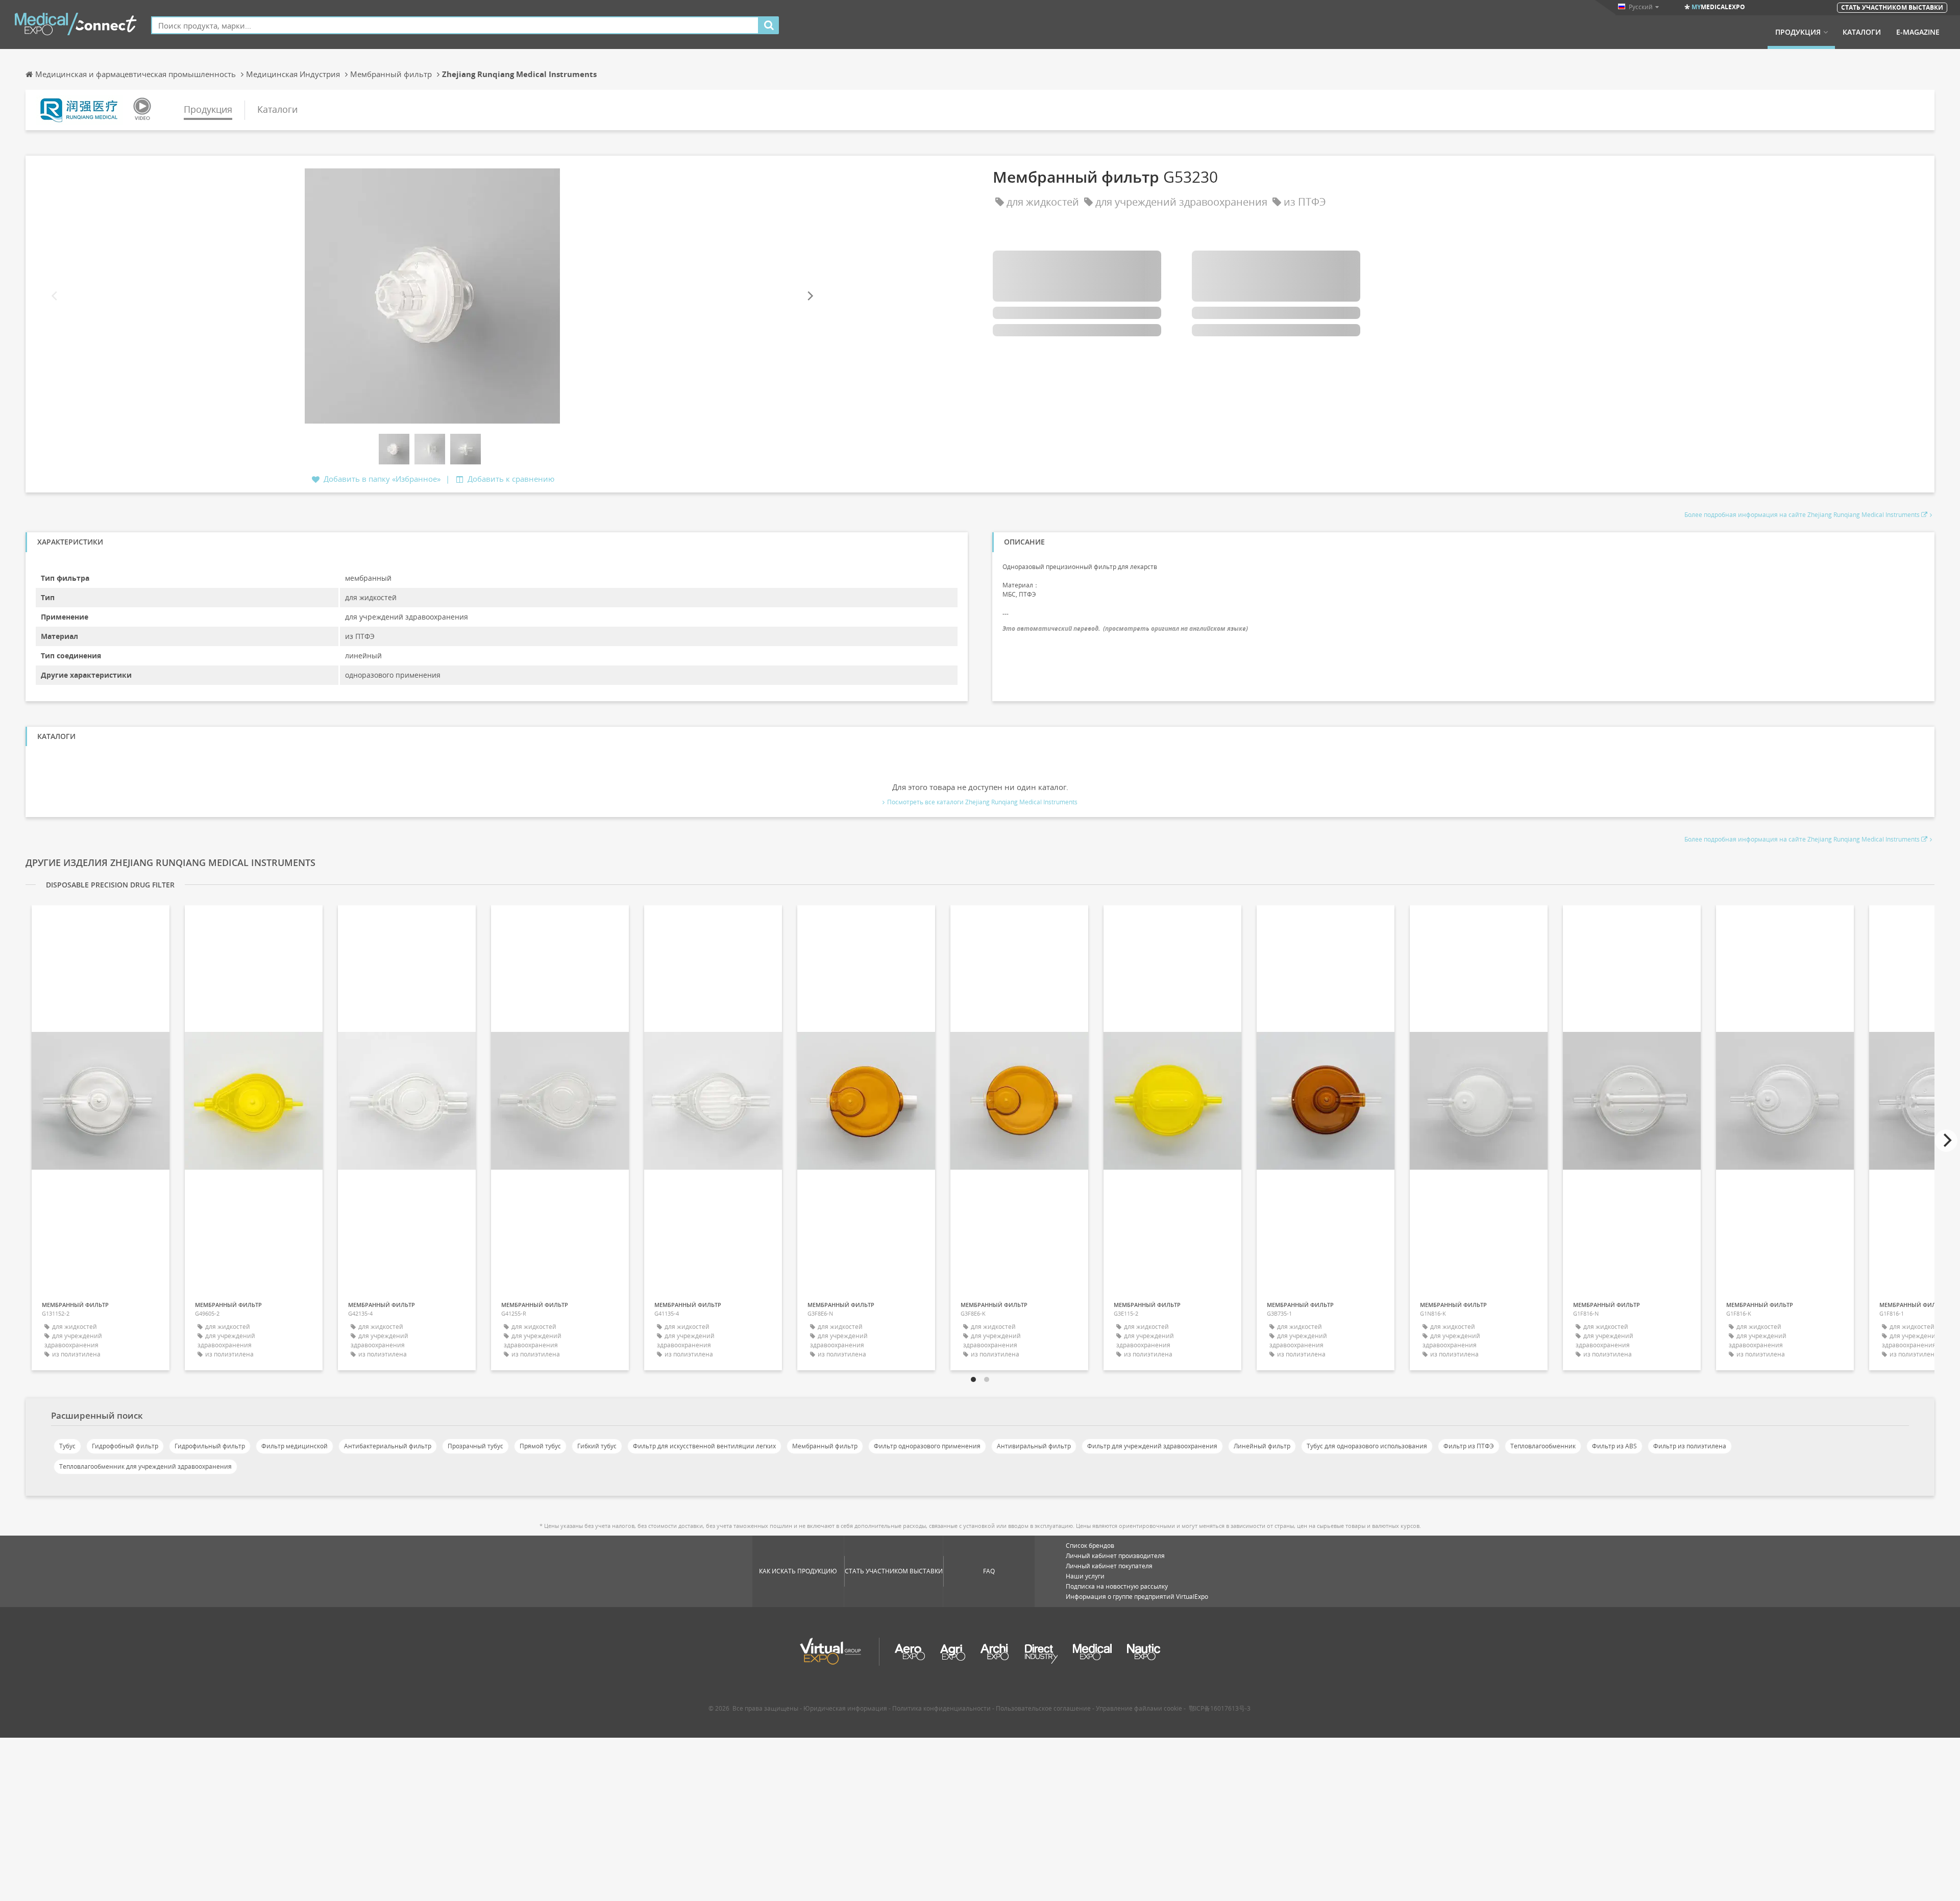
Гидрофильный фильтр (210, 1446)
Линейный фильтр (1262, 1446)
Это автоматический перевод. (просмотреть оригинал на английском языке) (1125, 628)
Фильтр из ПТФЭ (1469, 1446)
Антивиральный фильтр (1034, 1446)
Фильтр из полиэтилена (1690, 1446)
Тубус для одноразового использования (1367, 1446)
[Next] (810, 296)
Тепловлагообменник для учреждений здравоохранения (145, 1466)
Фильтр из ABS (1614, 1446)
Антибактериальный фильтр (388, 1446)
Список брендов (1090, 1546)
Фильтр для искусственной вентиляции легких (704, 1446)
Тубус (67, 1446)
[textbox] (455, 25)
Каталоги (1862, 32)
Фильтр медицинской (295, 1446)
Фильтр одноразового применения (927, 1446)
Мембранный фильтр (825, 1446)
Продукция (1798, 32)
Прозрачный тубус (475, 1446)
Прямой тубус (540, 1446)
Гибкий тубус (597, 1446)
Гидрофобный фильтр (125, 1446)
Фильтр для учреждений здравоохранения (1152, 1446)
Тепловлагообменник (1543, 1446)
